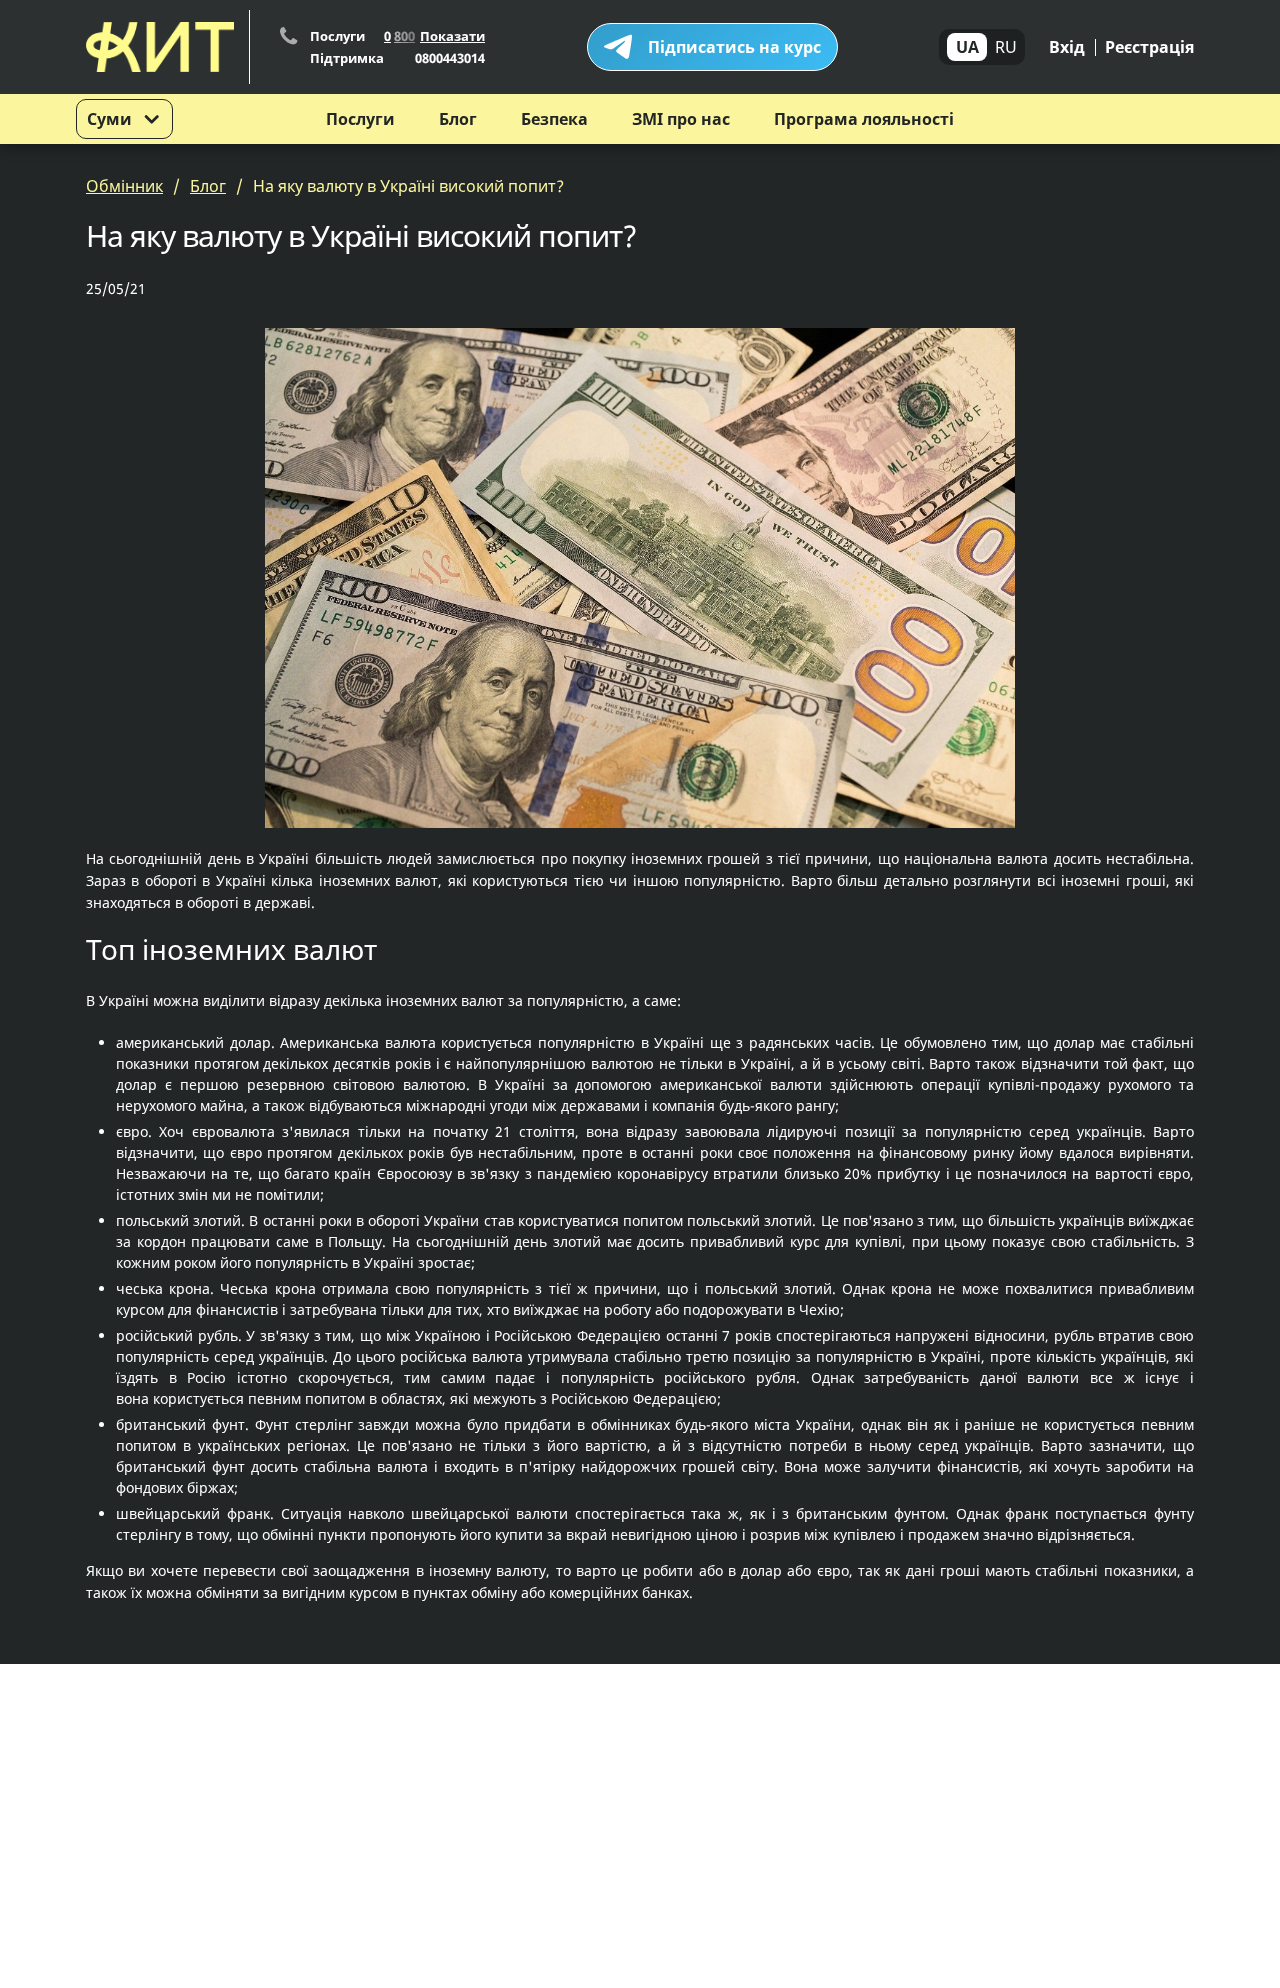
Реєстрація (1149, 47)
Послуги (360, 119)
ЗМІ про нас (681, 119)
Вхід (1067, 47)
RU (1006, 47)
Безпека (554, 119)
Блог (458, 119)
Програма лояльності (864, 119)
